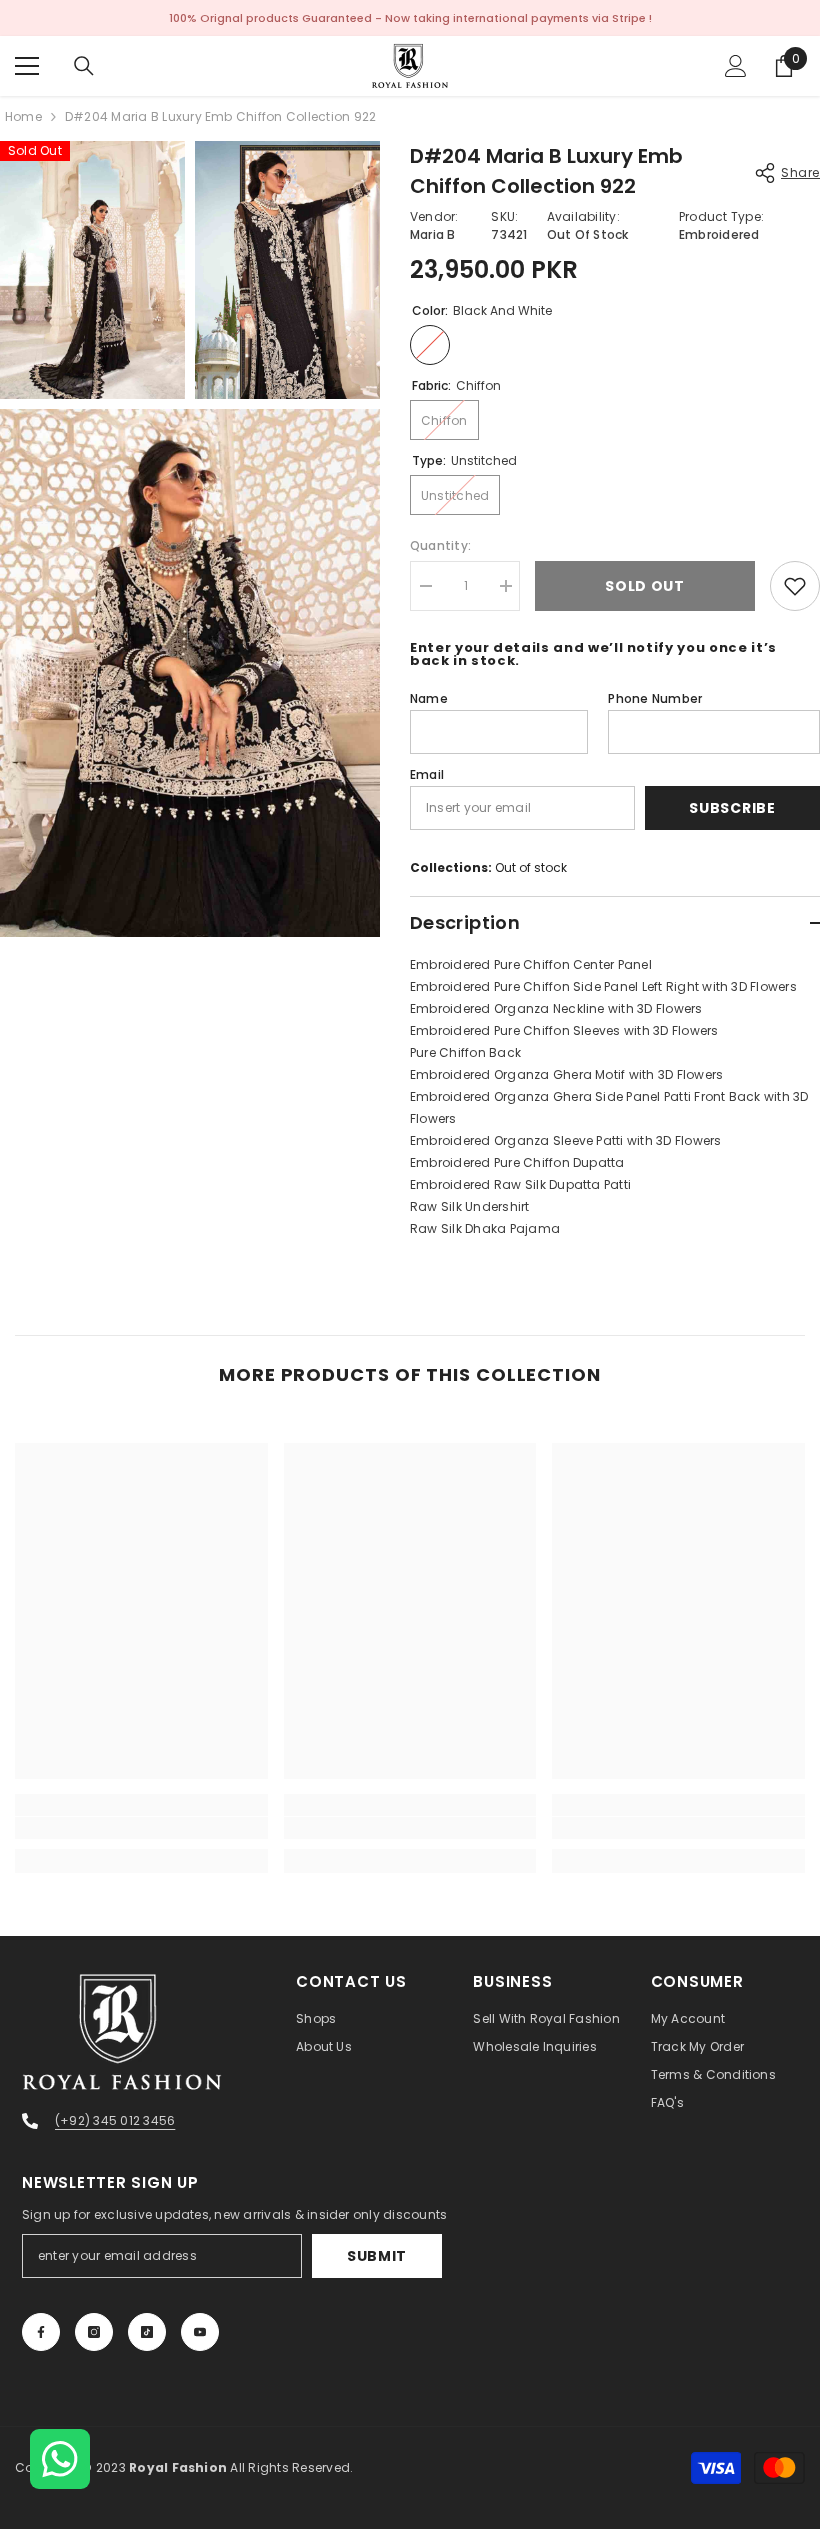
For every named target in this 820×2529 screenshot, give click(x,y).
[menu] (27, 66)
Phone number (655, 698)
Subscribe (732, 808)
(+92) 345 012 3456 (115, 2120)
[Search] (84, 66)
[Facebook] (41, 2332)
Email (427, 774)
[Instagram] (94, 2332)
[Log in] (736, 66)
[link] (141, 1828)
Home (23, 116)
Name (429, 698)
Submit (377, 2256)
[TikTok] (147, 2332)
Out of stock (531, 867)
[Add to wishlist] (795, 586)
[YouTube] (200, 2332)
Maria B (433, 234)
